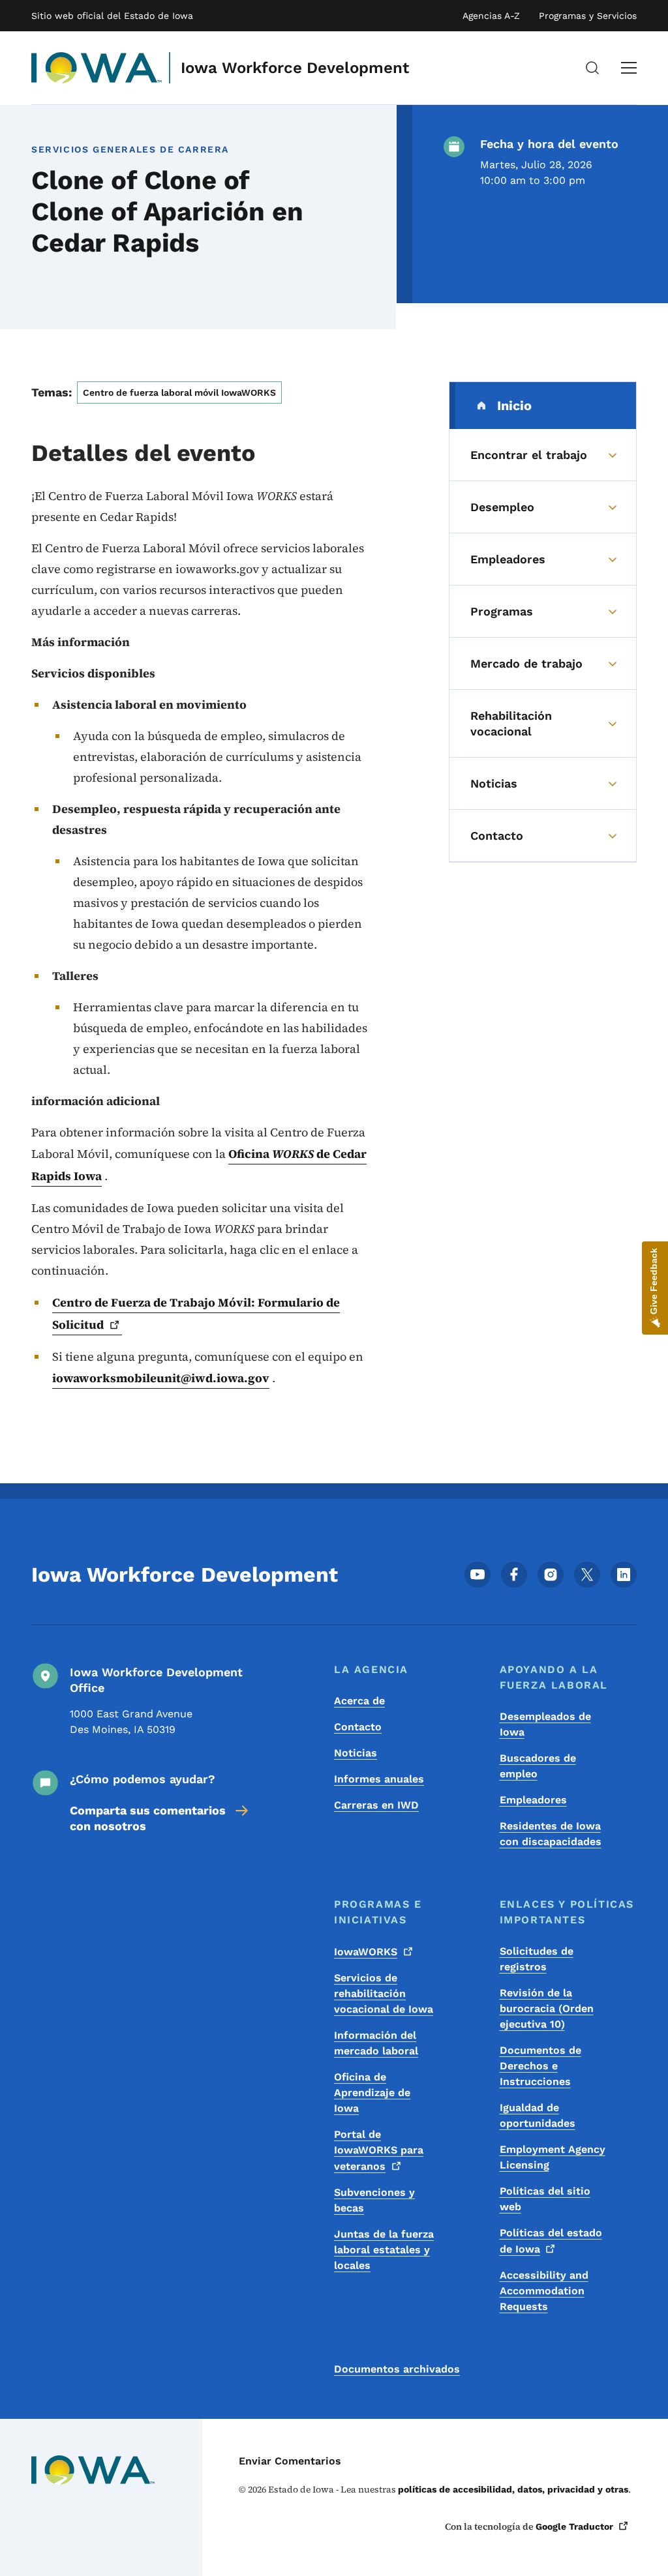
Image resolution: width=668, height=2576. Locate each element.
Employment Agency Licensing (553, 2157)
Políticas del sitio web (545, 2199)
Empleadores (533, 1800)
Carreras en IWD (376, 1805)
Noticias (356, 1753)
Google (574, 2526)
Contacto (358, 1727)
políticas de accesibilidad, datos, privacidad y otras (513, 2489)
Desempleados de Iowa (545, 1724)
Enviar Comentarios (290, 2461)
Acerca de (359, 1701)
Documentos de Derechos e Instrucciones (540, 2066)
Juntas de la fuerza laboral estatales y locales (384, 2250)
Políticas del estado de (551, 2241)
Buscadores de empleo (538, 1766)
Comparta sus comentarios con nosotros (148, 1818)
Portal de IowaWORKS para (379, 2150)
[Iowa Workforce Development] (97, 68)
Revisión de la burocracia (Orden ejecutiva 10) (547, 2008)
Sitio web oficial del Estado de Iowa (112, 16)
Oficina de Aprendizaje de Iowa (372, 2093)
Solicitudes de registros (537, 1959)
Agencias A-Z (491, 16)
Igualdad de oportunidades (538, 2115)
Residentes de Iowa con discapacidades (551, 1834)
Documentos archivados (397, 2369)
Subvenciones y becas (374, 2200)
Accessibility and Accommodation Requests (544, 2291)
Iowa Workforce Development (295, 68)
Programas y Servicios (588, 16)
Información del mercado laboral (376, 2043)
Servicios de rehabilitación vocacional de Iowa (384, 1993)
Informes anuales (379, 1779)
